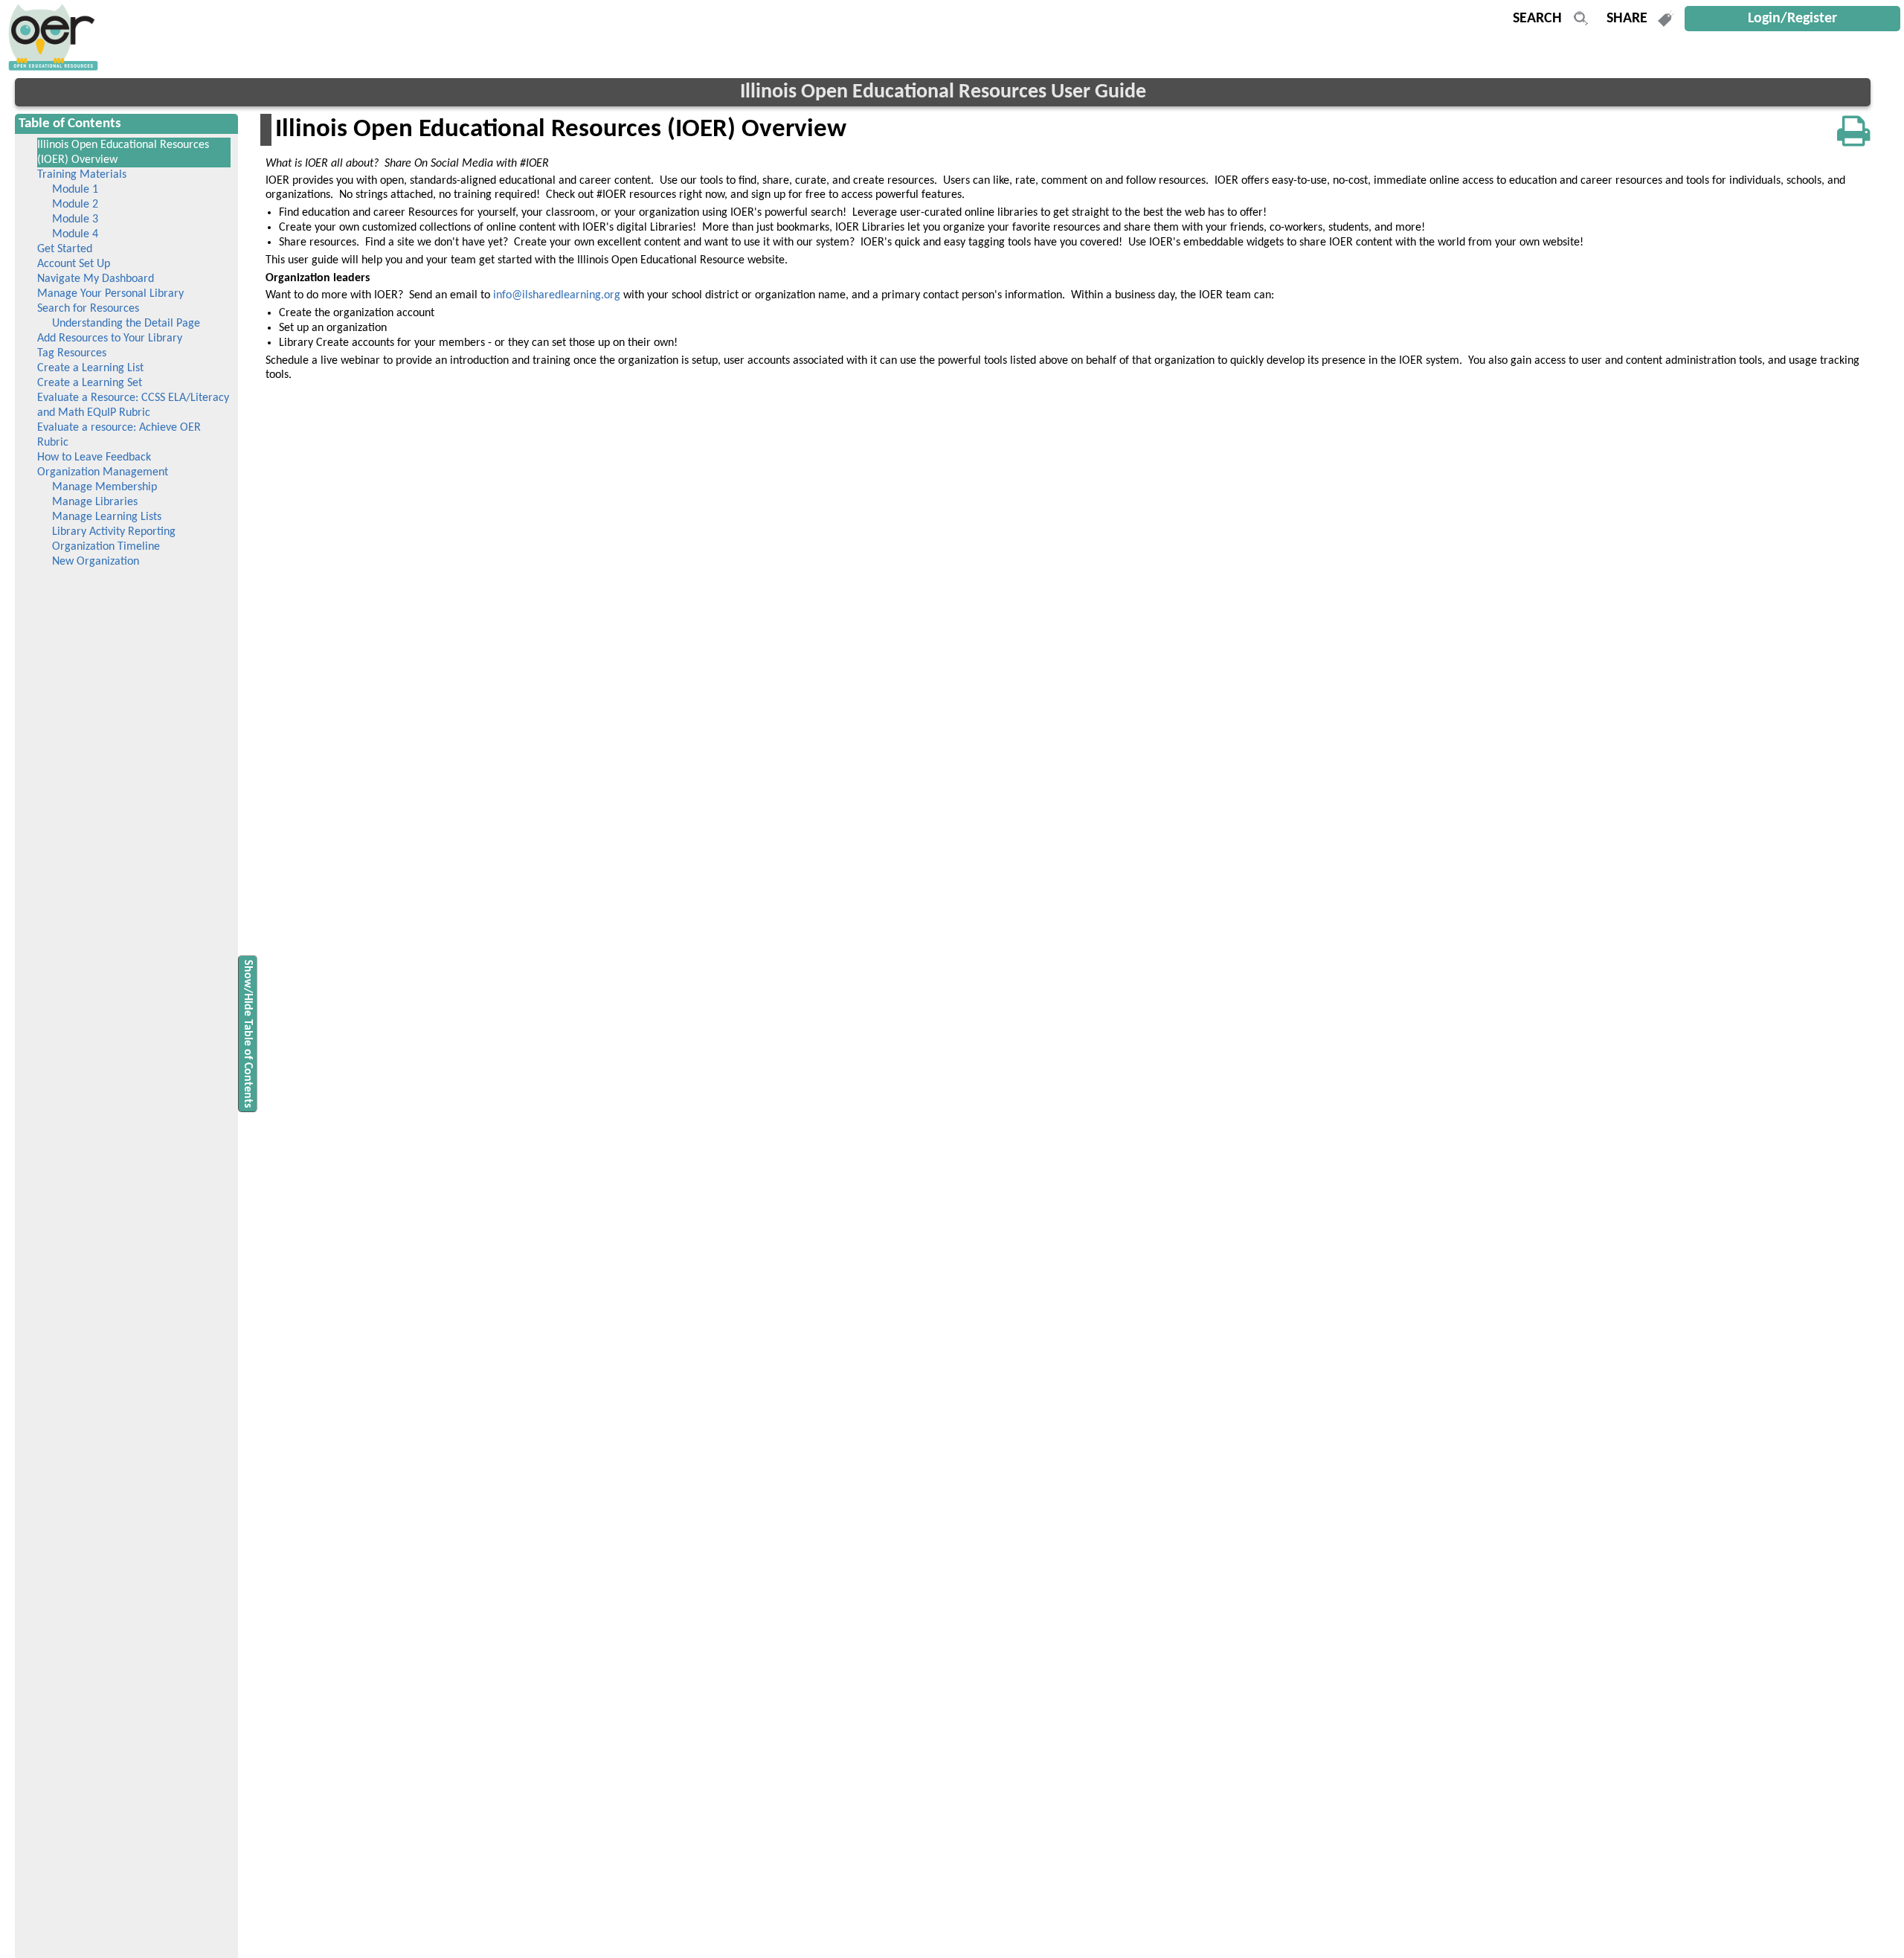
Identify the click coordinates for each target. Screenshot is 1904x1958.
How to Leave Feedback (94, 458)
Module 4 (75, 234)
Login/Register (1792, 19)
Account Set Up (74, 264)
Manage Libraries (95, 502)
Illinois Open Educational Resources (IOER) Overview (123, 153)
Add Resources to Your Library (110, 338)
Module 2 (75, 205)
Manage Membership (104, 487)
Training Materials (82, 175)
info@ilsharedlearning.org (557, 295)
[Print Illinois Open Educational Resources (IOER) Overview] (1854, 132)
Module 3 (75, 219)
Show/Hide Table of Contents (248, 1034)
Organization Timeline (106, 547)
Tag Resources (72, 353)
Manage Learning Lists (107, 517)
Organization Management (103, 472)
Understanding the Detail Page (126, 324)
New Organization (96, 562)
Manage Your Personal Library (110, 294)
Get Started (65, 249)
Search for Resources (88, 309)
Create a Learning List (90, 368)
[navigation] (51, 68)
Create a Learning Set (90, 383)
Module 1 (75, 190)
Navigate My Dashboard (96, 279)
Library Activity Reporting (114, 532)
